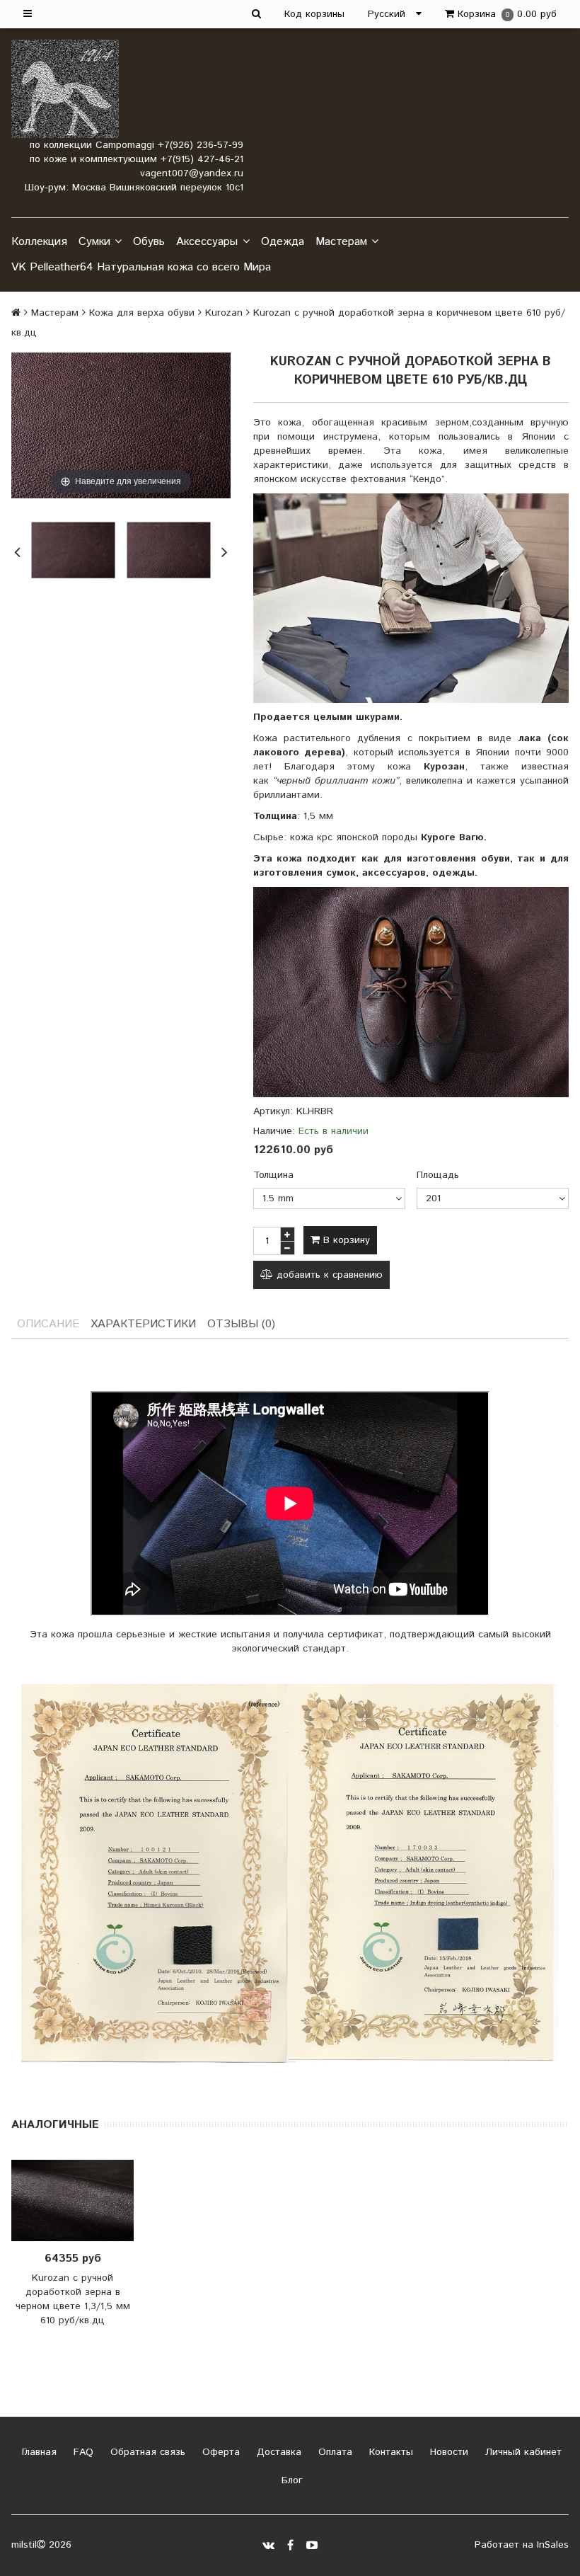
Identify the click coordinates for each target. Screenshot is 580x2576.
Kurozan (224, 313)
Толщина (273, 1175)
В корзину (345, 1240)
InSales (553, 2545)
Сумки (94, 242)
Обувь (149, 242)
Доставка (277, 2452)
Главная (37, 2452)
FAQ (82, 2452)
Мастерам (341, 242)
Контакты (389, 2452)
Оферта (219, 2452)
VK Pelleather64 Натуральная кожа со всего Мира (141, 267)
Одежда (283, 242)
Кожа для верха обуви (142, 313)
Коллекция (39, 242)
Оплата (333, 2452)
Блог (290, 2480)
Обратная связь (146, 2452)
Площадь (438, 1175)
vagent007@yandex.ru (192, 173)
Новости (447, 2452)
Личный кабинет (522, 2452)
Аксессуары (207, 242)
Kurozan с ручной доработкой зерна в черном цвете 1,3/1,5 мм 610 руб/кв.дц (73, 2299)
